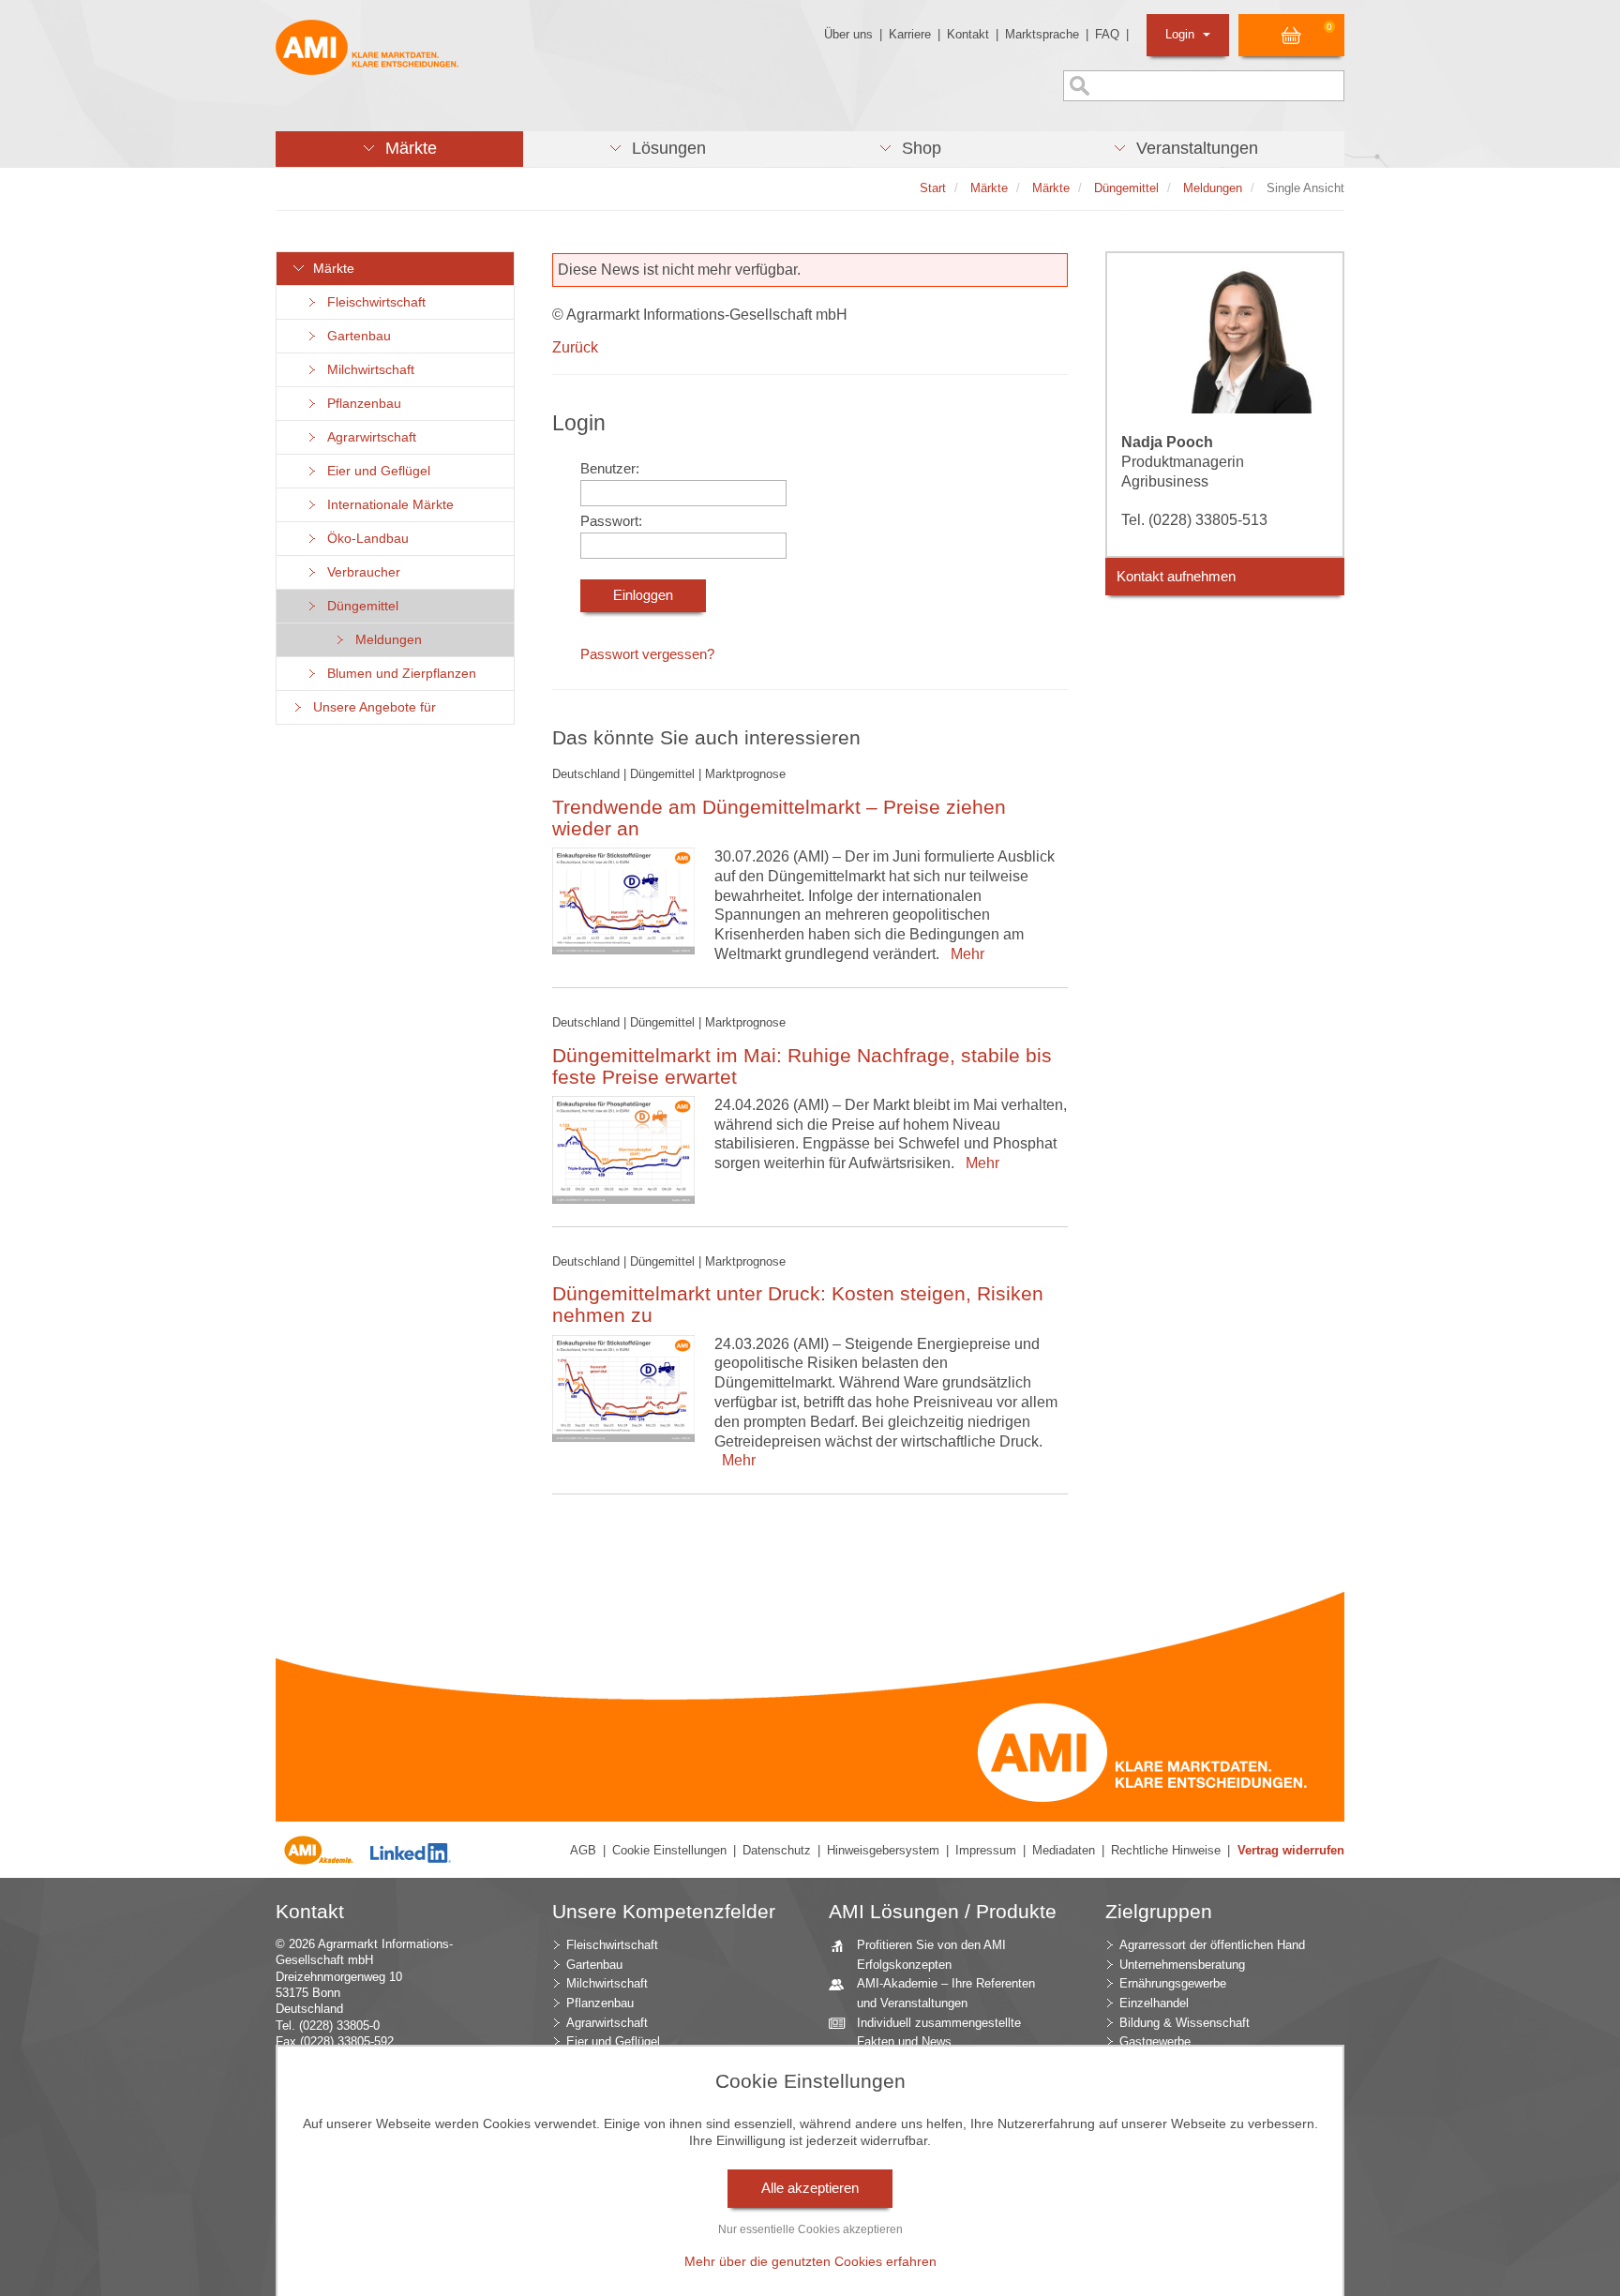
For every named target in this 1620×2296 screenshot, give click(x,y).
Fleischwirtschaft (373, 302)
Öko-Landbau (364, 539)
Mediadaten (1064, 1850)
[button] (399, 149)
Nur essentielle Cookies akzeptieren (810, 2229)
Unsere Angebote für (371, 707)
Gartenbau (355, 336)
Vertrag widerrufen (1291, 1850)
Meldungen (385, 640)
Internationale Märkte (387, 505)
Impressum (986, 1850)
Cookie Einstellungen (669, 1850)
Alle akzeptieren (810, 2188)
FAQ (1107, 34)
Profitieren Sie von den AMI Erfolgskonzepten (931, 1955)
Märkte (330, 269)
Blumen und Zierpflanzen (398, 674)
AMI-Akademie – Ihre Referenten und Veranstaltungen (946, 1993)
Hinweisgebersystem (883, 1850)
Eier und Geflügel (375, 471)
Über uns (848, 34)
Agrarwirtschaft (368, 437)
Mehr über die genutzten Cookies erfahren (810, 2261)
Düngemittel (359, 606)
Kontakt (968, 34)
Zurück (575, 347)
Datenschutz (777, 1850)
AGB (583, 1850)
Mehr (964, 954)
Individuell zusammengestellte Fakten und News (939, 2033)
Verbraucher (360, 572)
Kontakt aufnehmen (1176, 577)
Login (1182, 34)
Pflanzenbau (360, 404)
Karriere (910, 34)
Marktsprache (1042, 34)
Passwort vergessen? (647, 654)
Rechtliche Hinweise (1166, 1850)
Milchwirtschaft (367, 370)
